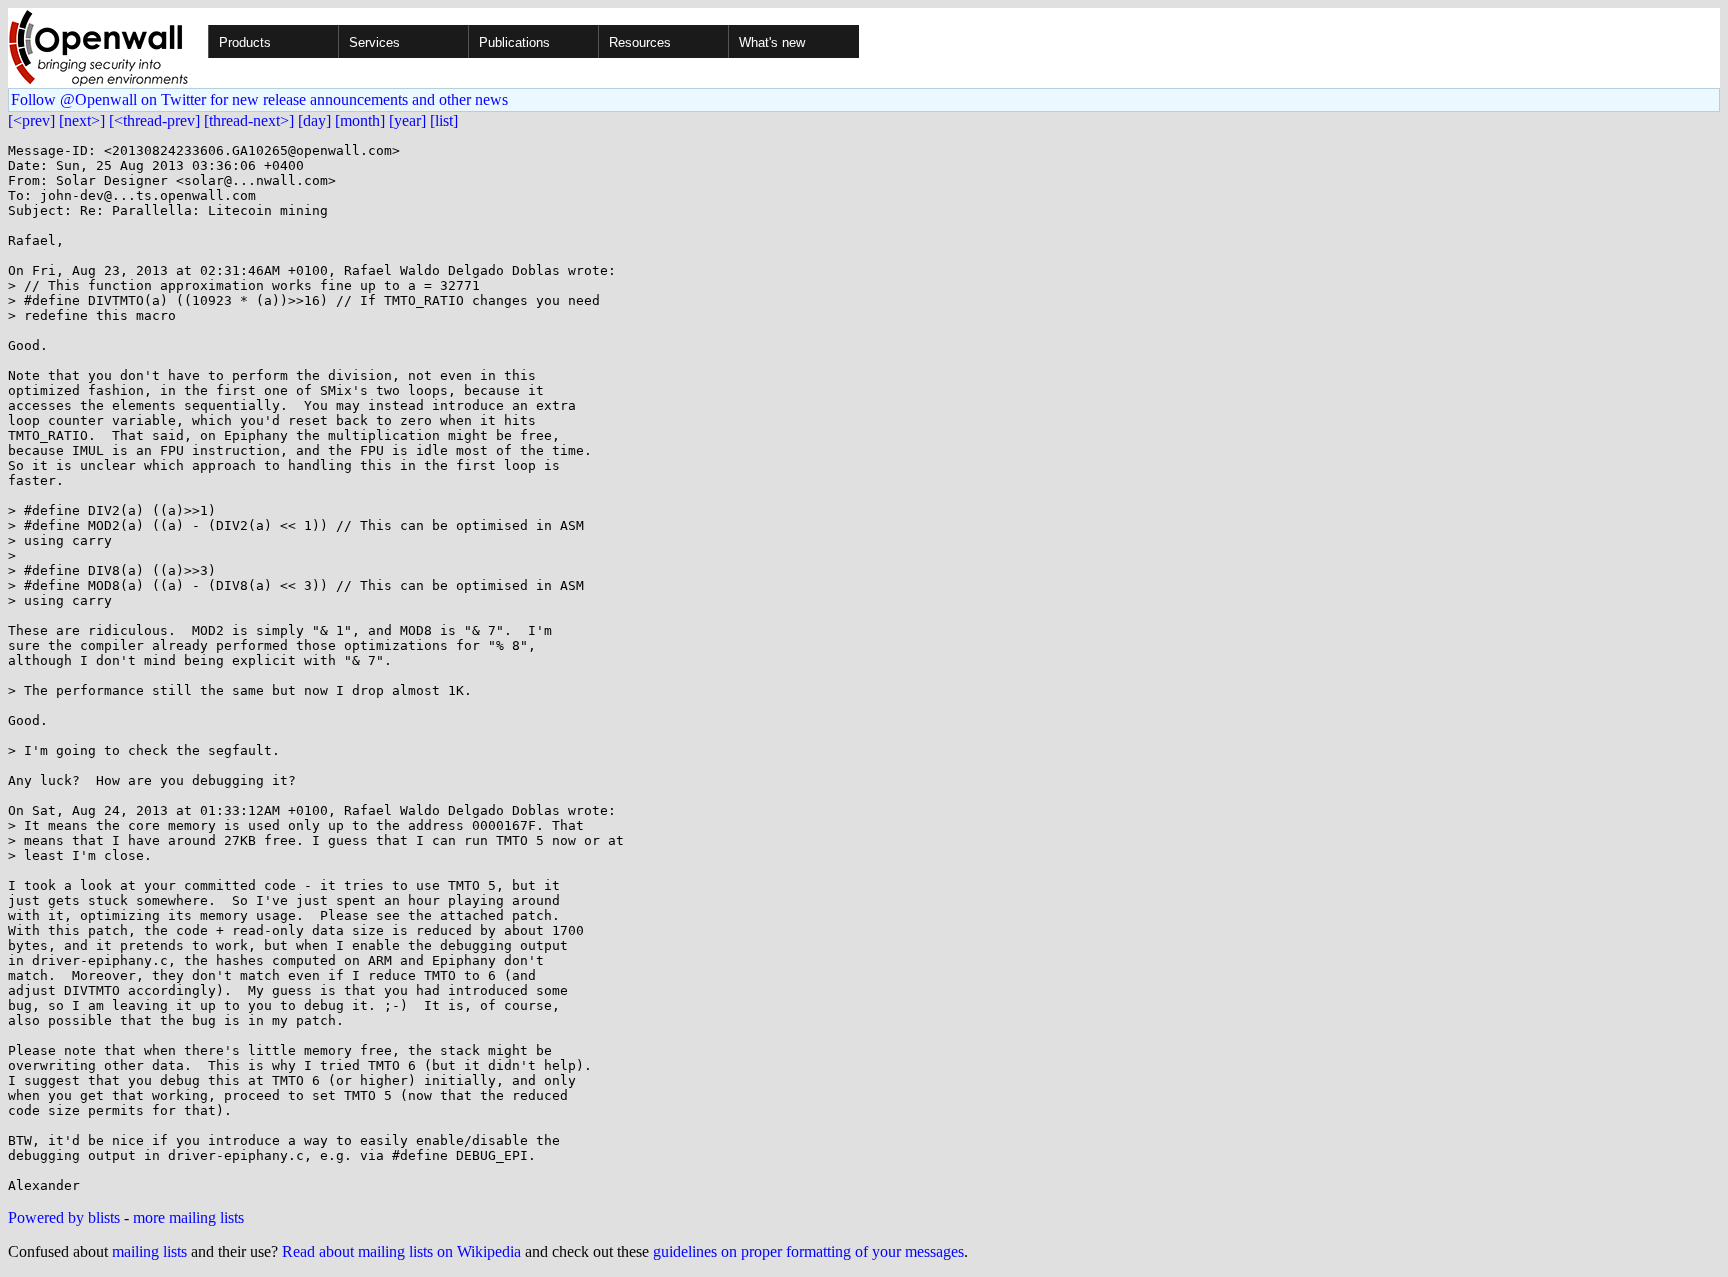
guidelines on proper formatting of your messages (808, 1251)
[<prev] (31, 120)
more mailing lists (188, 1217)
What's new (772, 42)
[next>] (82, 120)
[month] (360, 120)
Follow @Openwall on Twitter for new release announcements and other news (259, 99)
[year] (407, 120)
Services (374, 42)
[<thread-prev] (154, 120)
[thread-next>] (249, 120)
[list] (444, 120)
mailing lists (149, 1251)
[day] (314, 120)
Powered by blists (64, 1217)
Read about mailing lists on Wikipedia (401, 1251)
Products (245, 42)
